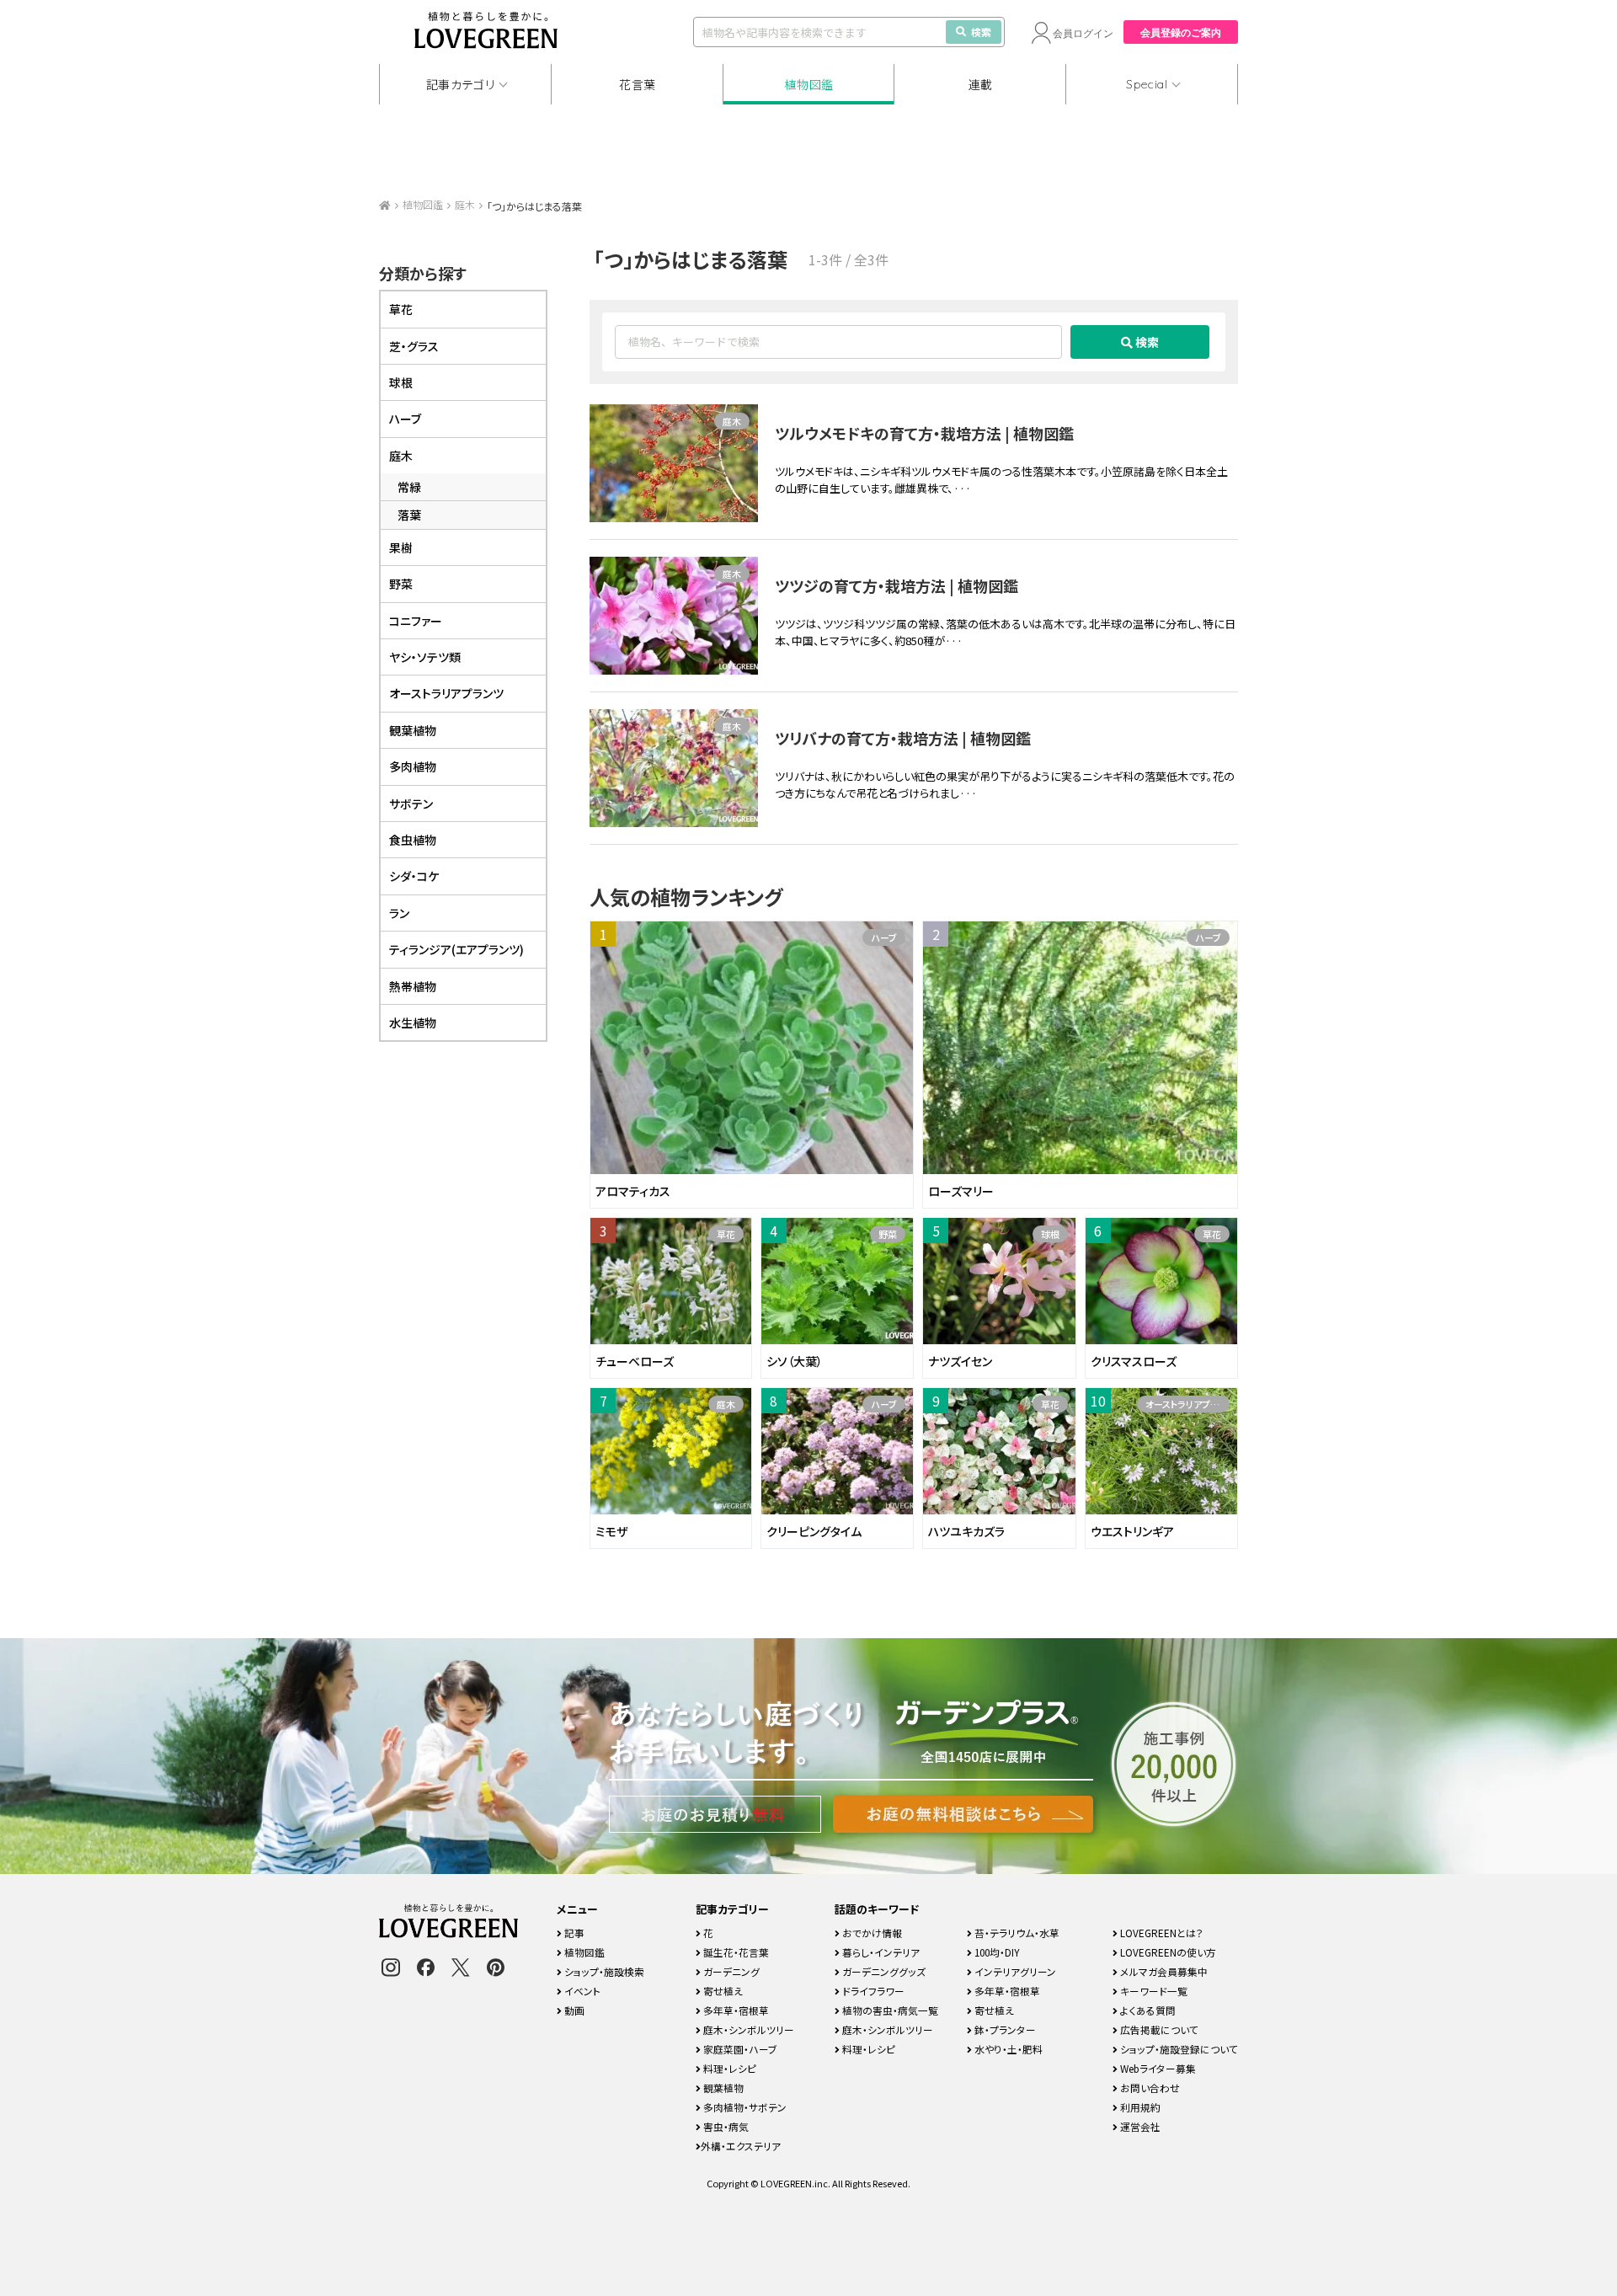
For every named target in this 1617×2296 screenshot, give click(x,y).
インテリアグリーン (1014, 1971)
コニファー (416, 621)
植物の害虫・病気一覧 (889, 2010)
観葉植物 (413, 730)
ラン (399, 913)
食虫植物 (413, 840)
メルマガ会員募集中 (1163, 1971)
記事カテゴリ (461, 84)
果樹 (401, 547)
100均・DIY (996, 1952)
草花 (726, 1234)
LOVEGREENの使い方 (1167, 1952)
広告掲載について (1158, 2029)
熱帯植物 (413, 986)
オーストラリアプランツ (1187, 1404)
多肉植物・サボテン (744, 2107)
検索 (981, 32)
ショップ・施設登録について (1178, 2049)
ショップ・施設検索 (603, 1971)
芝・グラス (414, 346)
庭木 (465, 204)
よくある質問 (1147, 2010)
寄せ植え (722, 1991)
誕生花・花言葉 (735, 1952)
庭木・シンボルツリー (747, 2029)
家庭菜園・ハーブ (739, 2049)
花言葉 (638, 84)
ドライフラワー (872, 1991)
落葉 (409, 515)
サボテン (411, 804)
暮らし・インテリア (880, 1952)
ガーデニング (730, 1971)
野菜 (888, 1234)
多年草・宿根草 (735, 2010)
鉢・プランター (1004, 2029)
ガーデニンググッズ (883, 1971)
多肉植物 (413, 766)
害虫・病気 (725, 2126)
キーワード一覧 (1153, 1991)
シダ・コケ (414, 876)
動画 (573, 2010)
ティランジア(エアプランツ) (456, 949)
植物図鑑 (809, 84)
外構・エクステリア (741, 2146)
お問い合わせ (1149, 2088)
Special (1147, 84)
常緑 (409, 487)
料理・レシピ (728, 2068)
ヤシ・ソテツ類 (425, 657)
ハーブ (884, 937)
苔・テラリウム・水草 (1016, 1933)
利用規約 (1139, 2107)
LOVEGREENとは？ (1161, 1933)
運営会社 (1139, 2126)
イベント (581, 1991)
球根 (1050, 1234)
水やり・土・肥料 (1007, 2049)
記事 (573, 1933)
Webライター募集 (1157, 2068)
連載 (981, 84)
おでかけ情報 (871, 1933)
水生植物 (413, 1023)
